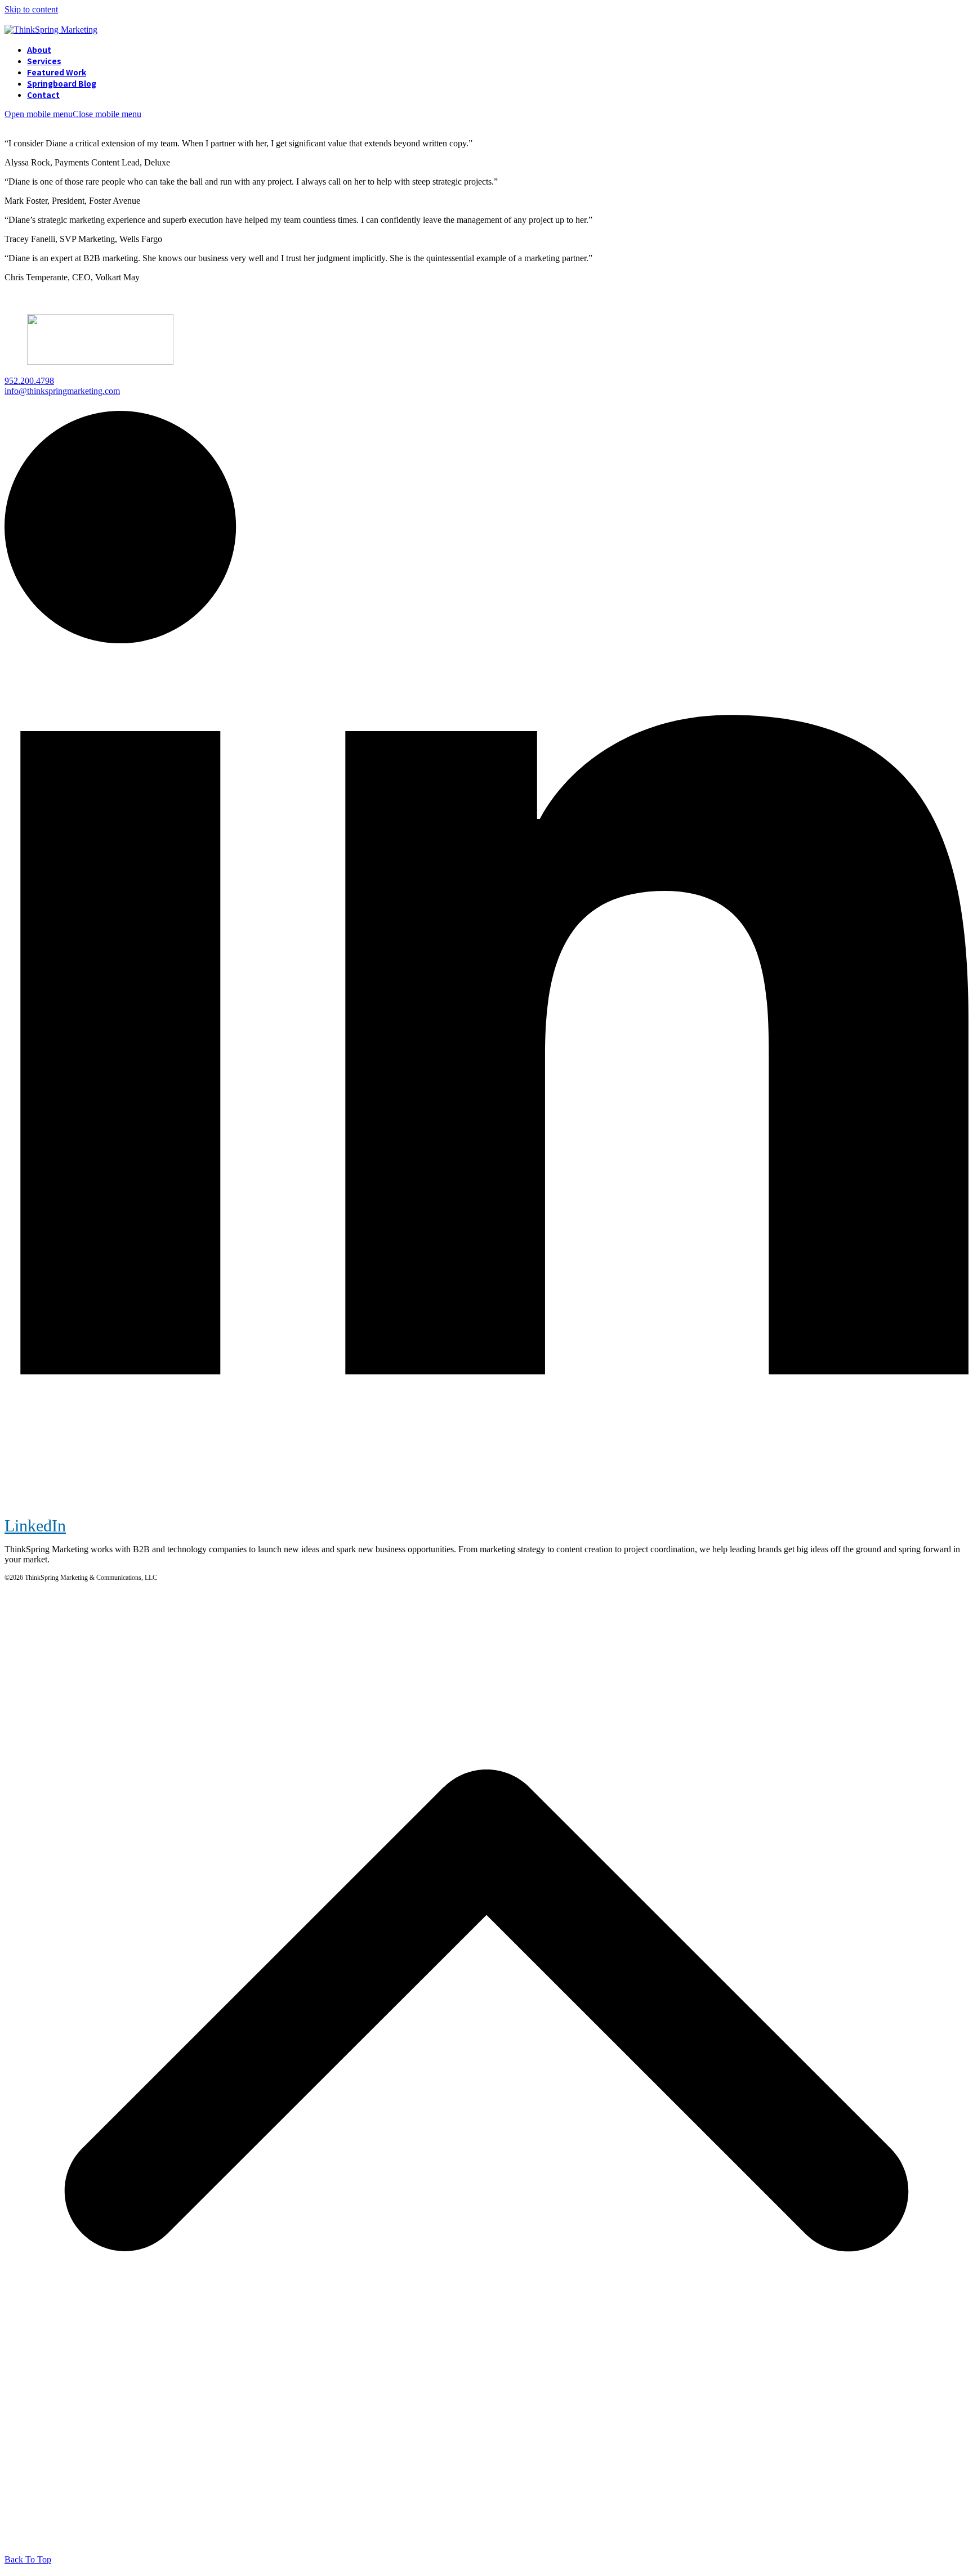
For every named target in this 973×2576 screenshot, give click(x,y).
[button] (73, 114)
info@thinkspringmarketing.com (62, 391)
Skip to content (31, 9)
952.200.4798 (29, 381)
